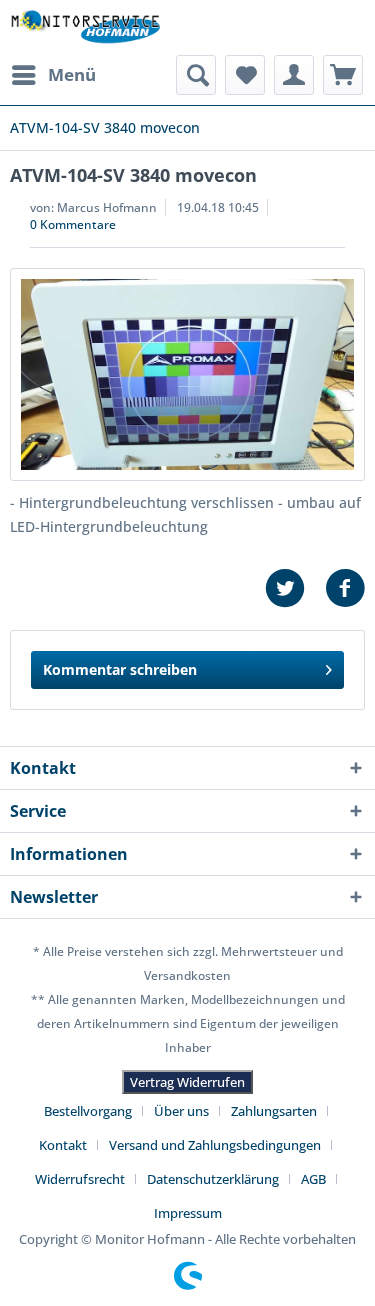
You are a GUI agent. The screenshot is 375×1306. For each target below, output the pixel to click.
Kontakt (63, 1145)
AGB (313, 1179)
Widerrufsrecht (80, 1179)
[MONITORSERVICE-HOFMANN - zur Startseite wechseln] (85, 27)
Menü (72, 74)
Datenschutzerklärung (213, 1179)
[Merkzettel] (245, 75)
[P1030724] (187, 374)
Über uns (181, 1111)
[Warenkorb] (343, 75)
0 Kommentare (73, 224)
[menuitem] (53, 75)
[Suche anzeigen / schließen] (196, 75)
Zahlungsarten (274, 1111)
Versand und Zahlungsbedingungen (215, 1145)
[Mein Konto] (294, 75)
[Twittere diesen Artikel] (295, 588)
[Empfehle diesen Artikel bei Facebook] (345, 588)
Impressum (188, 1213)
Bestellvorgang (88, 1111)
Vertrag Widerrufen (187, 1082)
